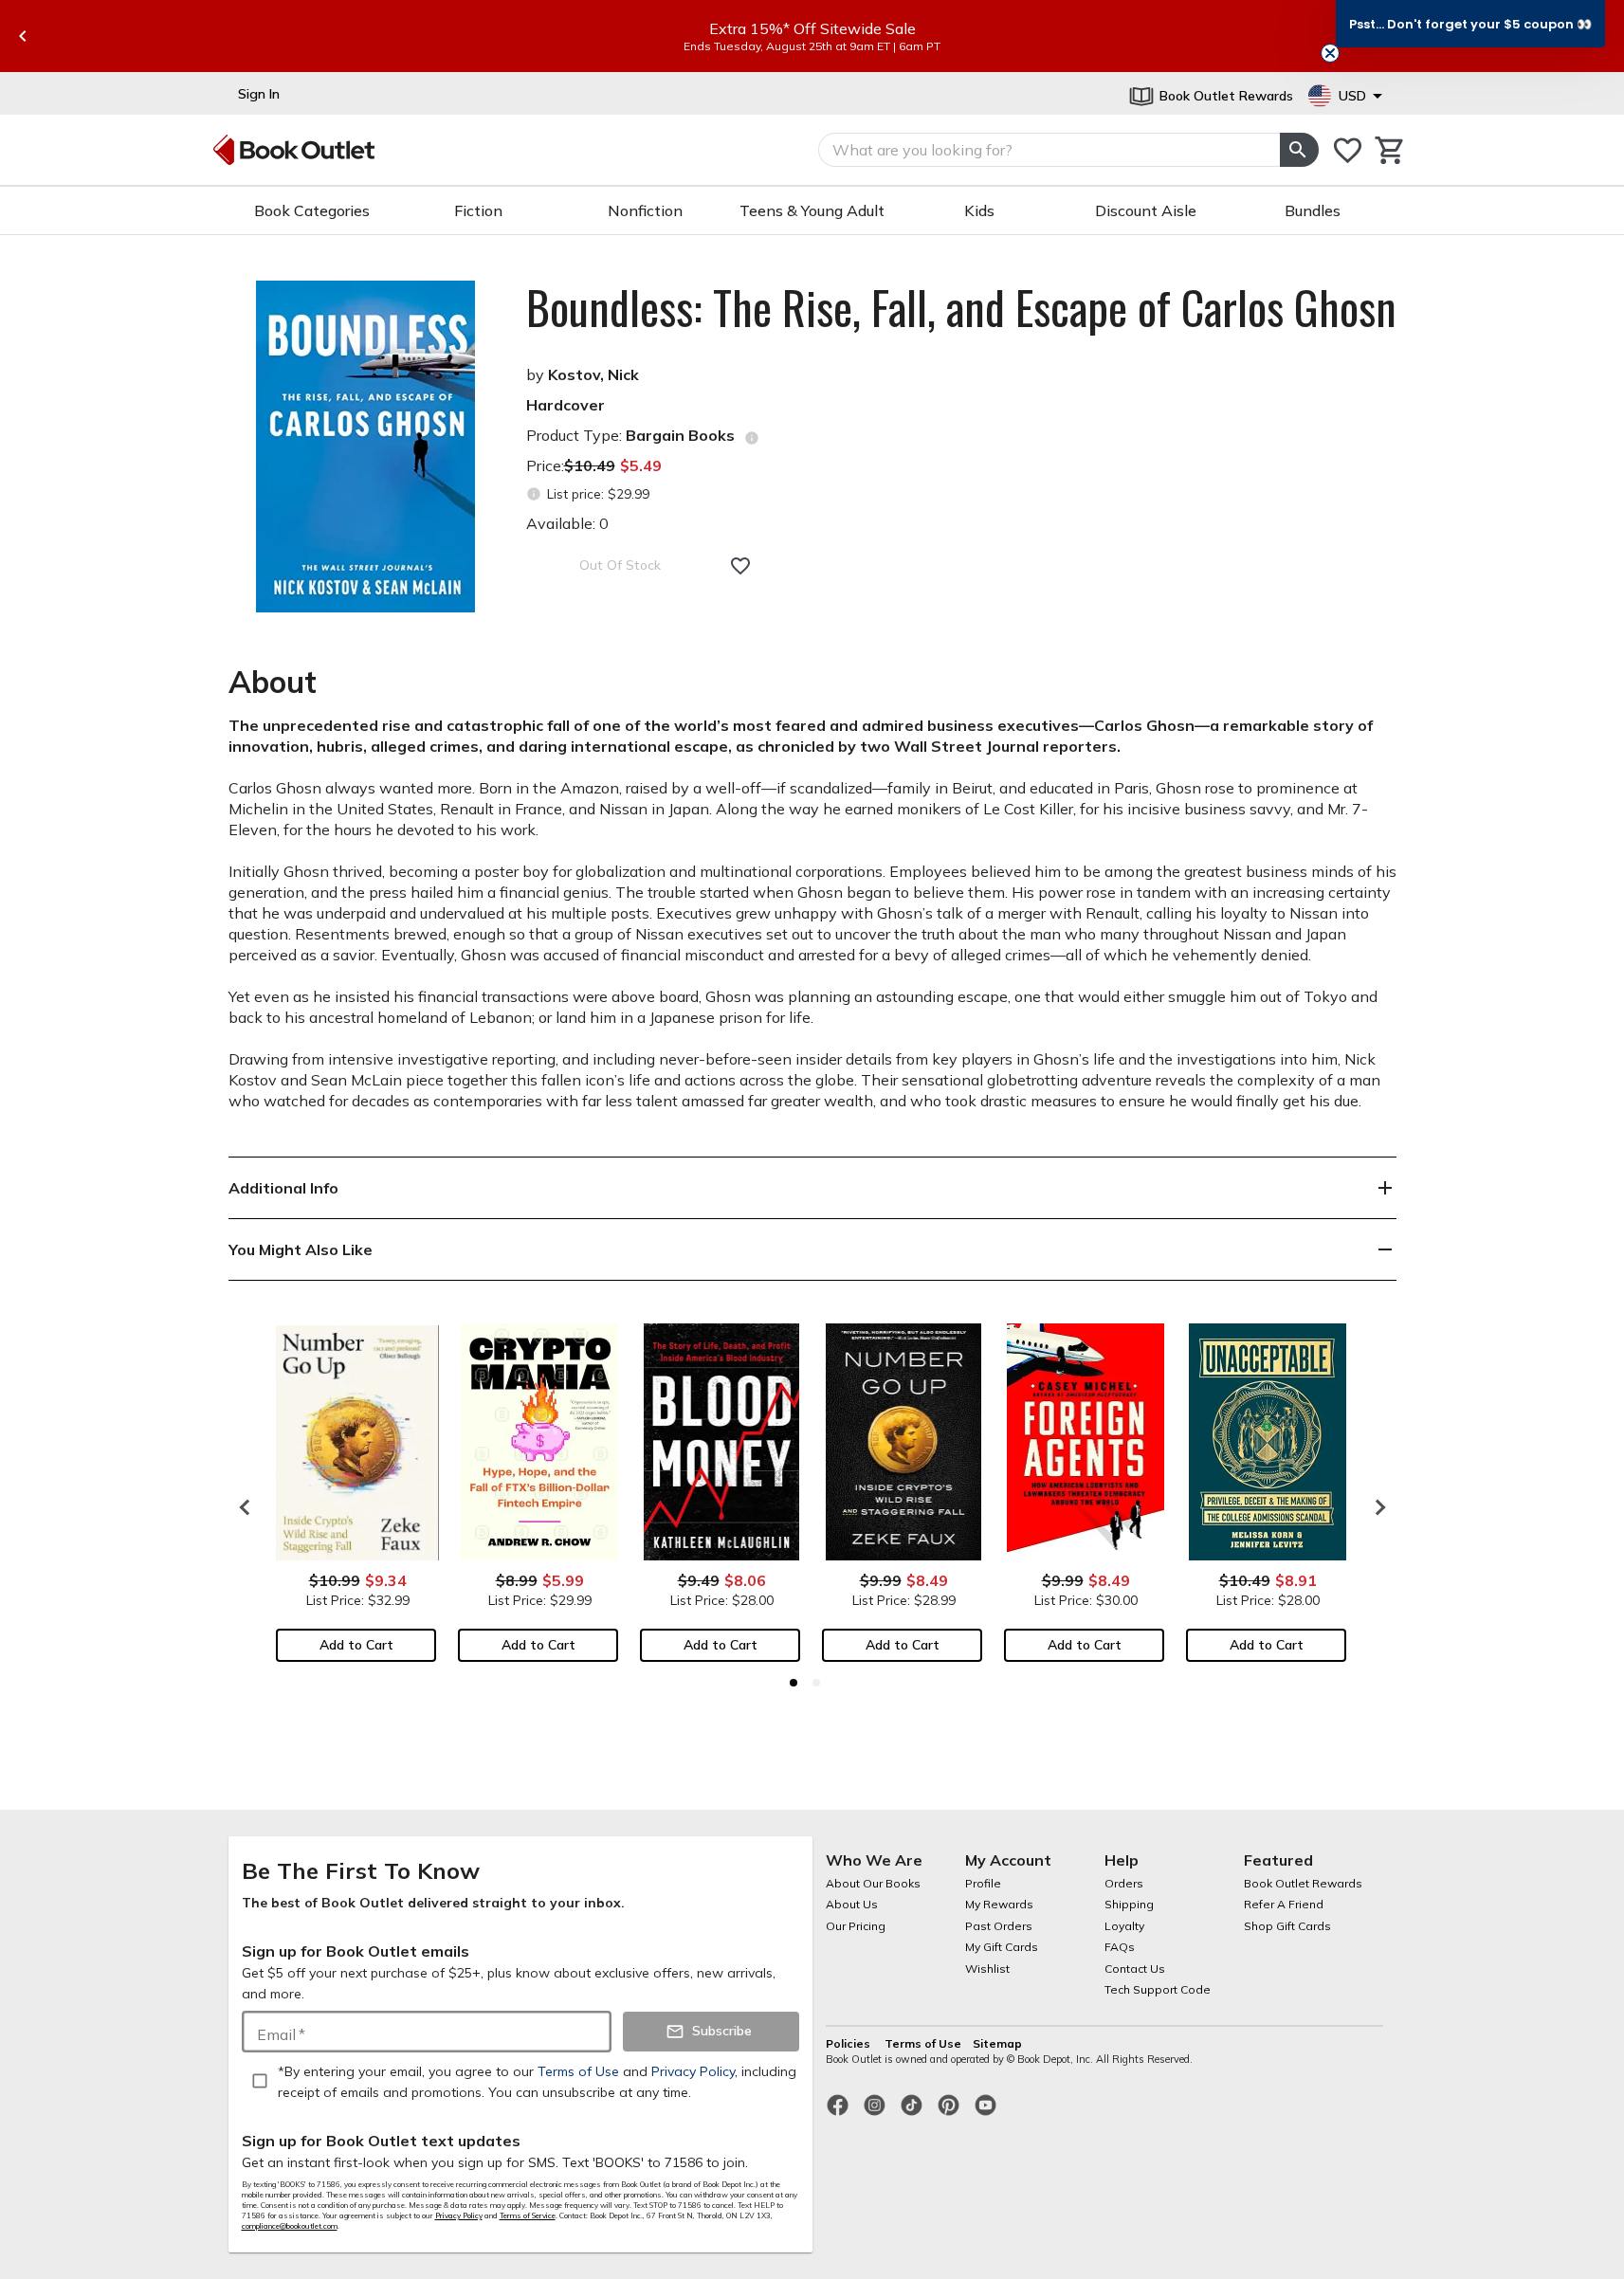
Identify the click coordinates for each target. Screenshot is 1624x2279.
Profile (983, 1883)
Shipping (1129, 1904)
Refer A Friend (1284, 1904)
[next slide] (1376, 1507)
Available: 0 (567, 523)
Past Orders (999, 1926)
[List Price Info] (534, 494)
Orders (1124, 1883)
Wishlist (987, 1969)
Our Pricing (856, 1926)
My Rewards (999, 1904)
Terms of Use (923, 2043)
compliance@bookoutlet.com (290, 2226)
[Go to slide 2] (816, 1683)
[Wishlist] (1348, 150)
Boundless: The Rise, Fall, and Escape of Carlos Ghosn (961, 307)
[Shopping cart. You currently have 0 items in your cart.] (1390, 150)
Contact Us (1135, 1969)
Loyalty (1124, 1926)
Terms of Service (528, 2215)
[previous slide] (23, 36)
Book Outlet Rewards (1303, 1883)
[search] (1299, 150)
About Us (852, 1904)
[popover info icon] (752, 438)
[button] (1470, 24)
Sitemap (997, 2043)
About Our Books (873, 1883)
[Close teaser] (1330, 53)
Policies (849, 2043)
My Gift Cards (1002, 1947)
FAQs (1120, 1947)
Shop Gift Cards (1287, 1926)
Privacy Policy (459, 2215)
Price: (594, 465)
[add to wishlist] (740, 566)
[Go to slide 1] (794, 1683)
